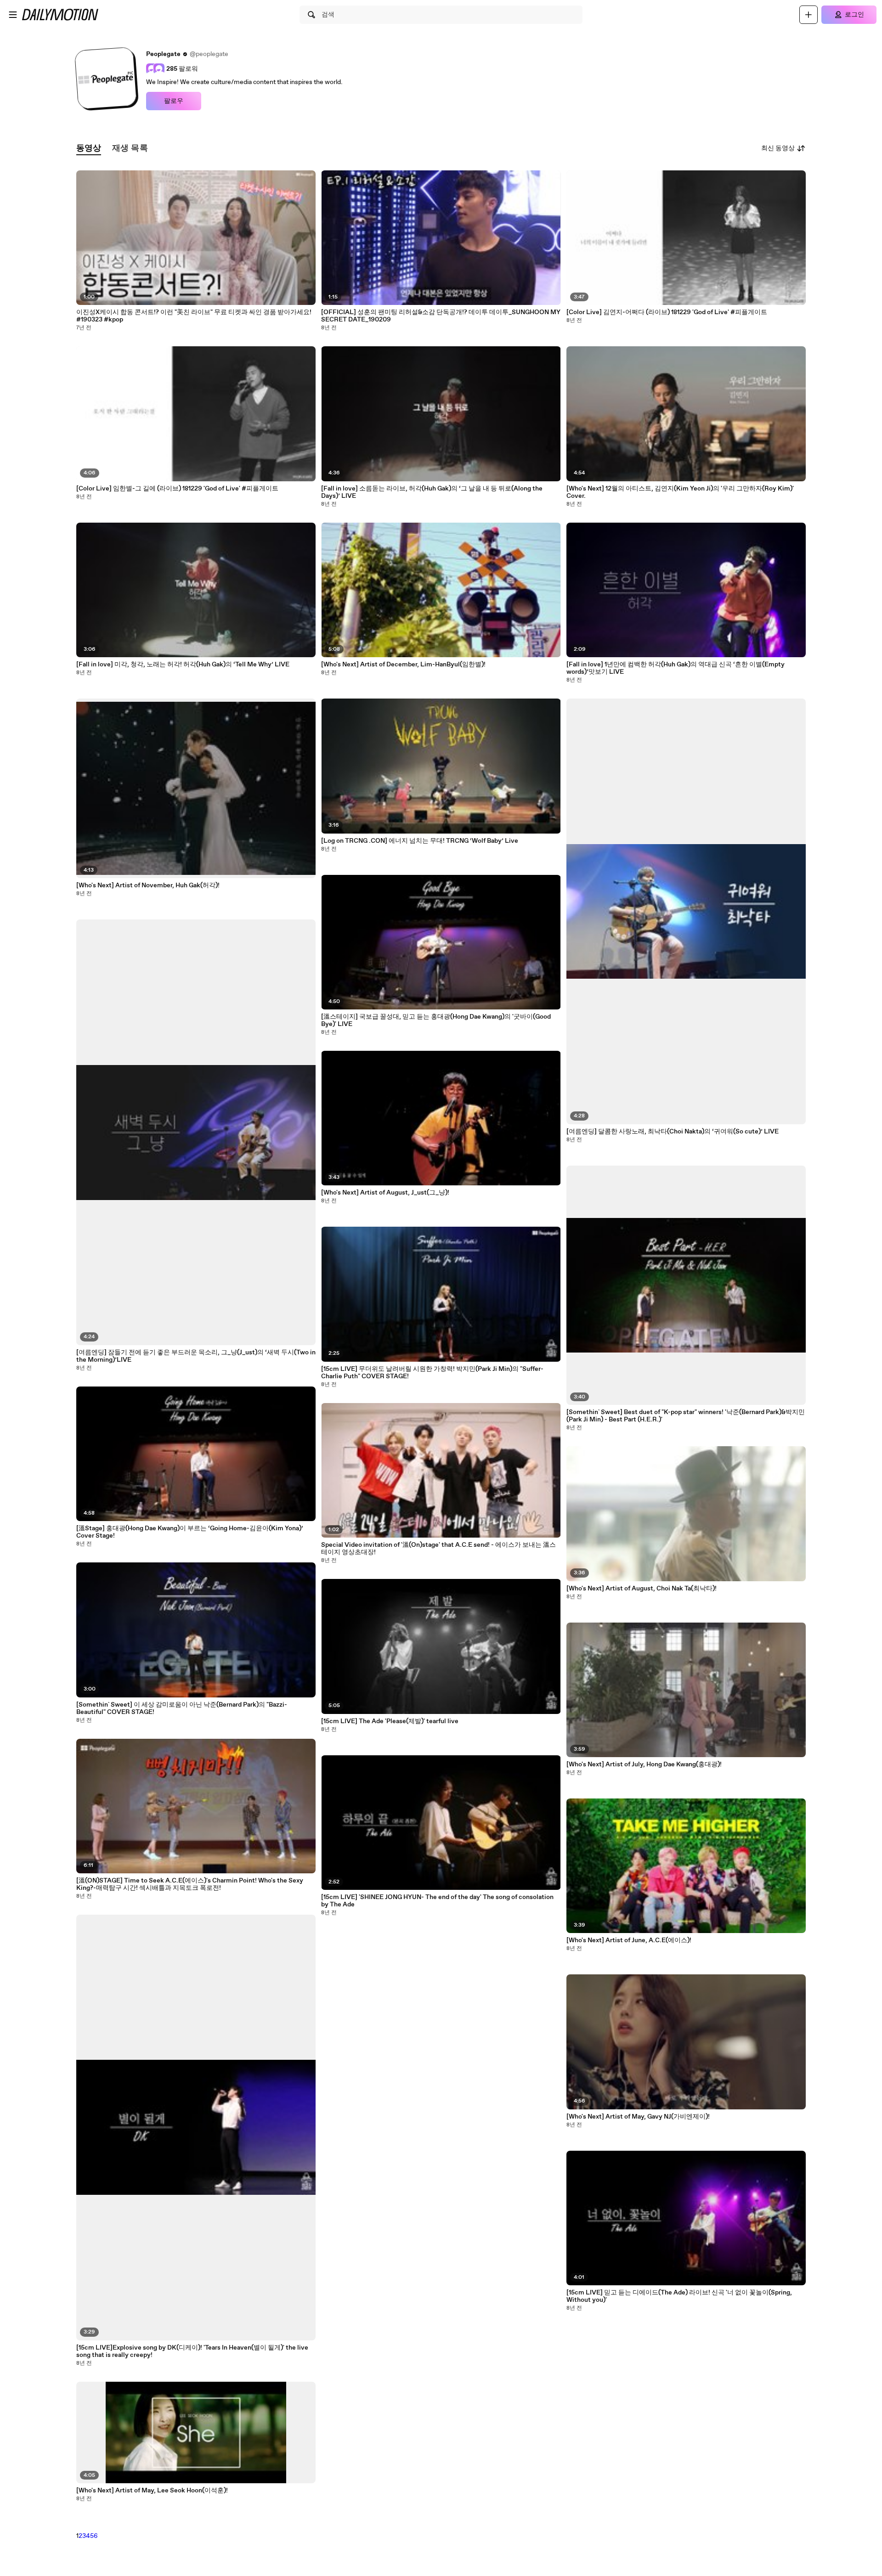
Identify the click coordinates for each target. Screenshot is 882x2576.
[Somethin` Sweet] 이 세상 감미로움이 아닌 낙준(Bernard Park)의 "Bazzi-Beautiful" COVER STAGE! (182, 1708)
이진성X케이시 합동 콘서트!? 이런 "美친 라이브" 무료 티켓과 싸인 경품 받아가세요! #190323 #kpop (194, 316)
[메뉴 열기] (13, 15)
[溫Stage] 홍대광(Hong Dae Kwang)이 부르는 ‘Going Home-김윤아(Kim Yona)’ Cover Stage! (190, 1532)
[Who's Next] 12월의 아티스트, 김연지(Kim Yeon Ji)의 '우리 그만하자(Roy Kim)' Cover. (680, 492)
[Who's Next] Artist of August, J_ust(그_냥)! (385, 1193)
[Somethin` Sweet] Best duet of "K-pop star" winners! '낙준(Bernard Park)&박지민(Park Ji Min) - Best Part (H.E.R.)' (686, 1416)
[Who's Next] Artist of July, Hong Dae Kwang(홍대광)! (644, 1764)
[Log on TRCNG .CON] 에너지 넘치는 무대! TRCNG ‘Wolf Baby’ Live (420, 841)
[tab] (89, 149)
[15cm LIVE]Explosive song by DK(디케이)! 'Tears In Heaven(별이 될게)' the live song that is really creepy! (192, 2351)
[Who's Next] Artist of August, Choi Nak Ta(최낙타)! (642, 1589)
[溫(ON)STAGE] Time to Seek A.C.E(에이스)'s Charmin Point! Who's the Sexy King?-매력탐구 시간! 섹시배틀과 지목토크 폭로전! (190, 1884)
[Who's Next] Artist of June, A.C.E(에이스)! (629, 1940)
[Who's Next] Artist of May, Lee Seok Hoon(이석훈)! (152, 2491)
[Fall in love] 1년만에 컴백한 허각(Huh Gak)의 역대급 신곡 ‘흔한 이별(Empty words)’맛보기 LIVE (676, 668)
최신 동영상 (778, 148)
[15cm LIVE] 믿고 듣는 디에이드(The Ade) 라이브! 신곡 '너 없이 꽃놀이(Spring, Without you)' (679, 2296)
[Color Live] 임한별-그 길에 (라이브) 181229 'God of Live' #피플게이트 (177, 489)
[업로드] (808, 15)
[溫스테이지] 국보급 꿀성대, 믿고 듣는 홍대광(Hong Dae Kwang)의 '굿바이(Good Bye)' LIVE (436, 1020)
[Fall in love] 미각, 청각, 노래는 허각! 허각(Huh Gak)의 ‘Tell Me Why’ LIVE (183, 665)
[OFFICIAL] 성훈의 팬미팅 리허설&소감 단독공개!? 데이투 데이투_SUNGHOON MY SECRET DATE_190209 (441, 316)
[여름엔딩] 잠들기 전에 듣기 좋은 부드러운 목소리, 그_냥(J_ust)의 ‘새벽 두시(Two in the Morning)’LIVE (196, 1356)
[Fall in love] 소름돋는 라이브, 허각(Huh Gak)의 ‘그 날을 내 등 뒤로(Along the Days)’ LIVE (432, 492)
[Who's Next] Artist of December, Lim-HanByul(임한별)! (403, 665)
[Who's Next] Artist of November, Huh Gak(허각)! (148, 885)
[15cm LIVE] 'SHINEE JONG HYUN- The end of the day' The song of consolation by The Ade (437, 1901)
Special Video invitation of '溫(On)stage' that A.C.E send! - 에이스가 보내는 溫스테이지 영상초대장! (438, 1549)
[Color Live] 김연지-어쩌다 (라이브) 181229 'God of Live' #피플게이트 (667, 312)
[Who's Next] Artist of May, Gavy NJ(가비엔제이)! (638, 2117)
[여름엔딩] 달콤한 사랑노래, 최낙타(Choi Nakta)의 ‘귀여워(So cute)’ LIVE (673, 1132)
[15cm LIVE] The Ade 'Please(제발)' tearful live (390, 1721)
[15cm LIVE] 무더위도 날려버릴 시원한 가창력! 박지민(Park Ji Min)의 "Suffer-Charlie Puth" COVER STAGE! (432, 1373)
